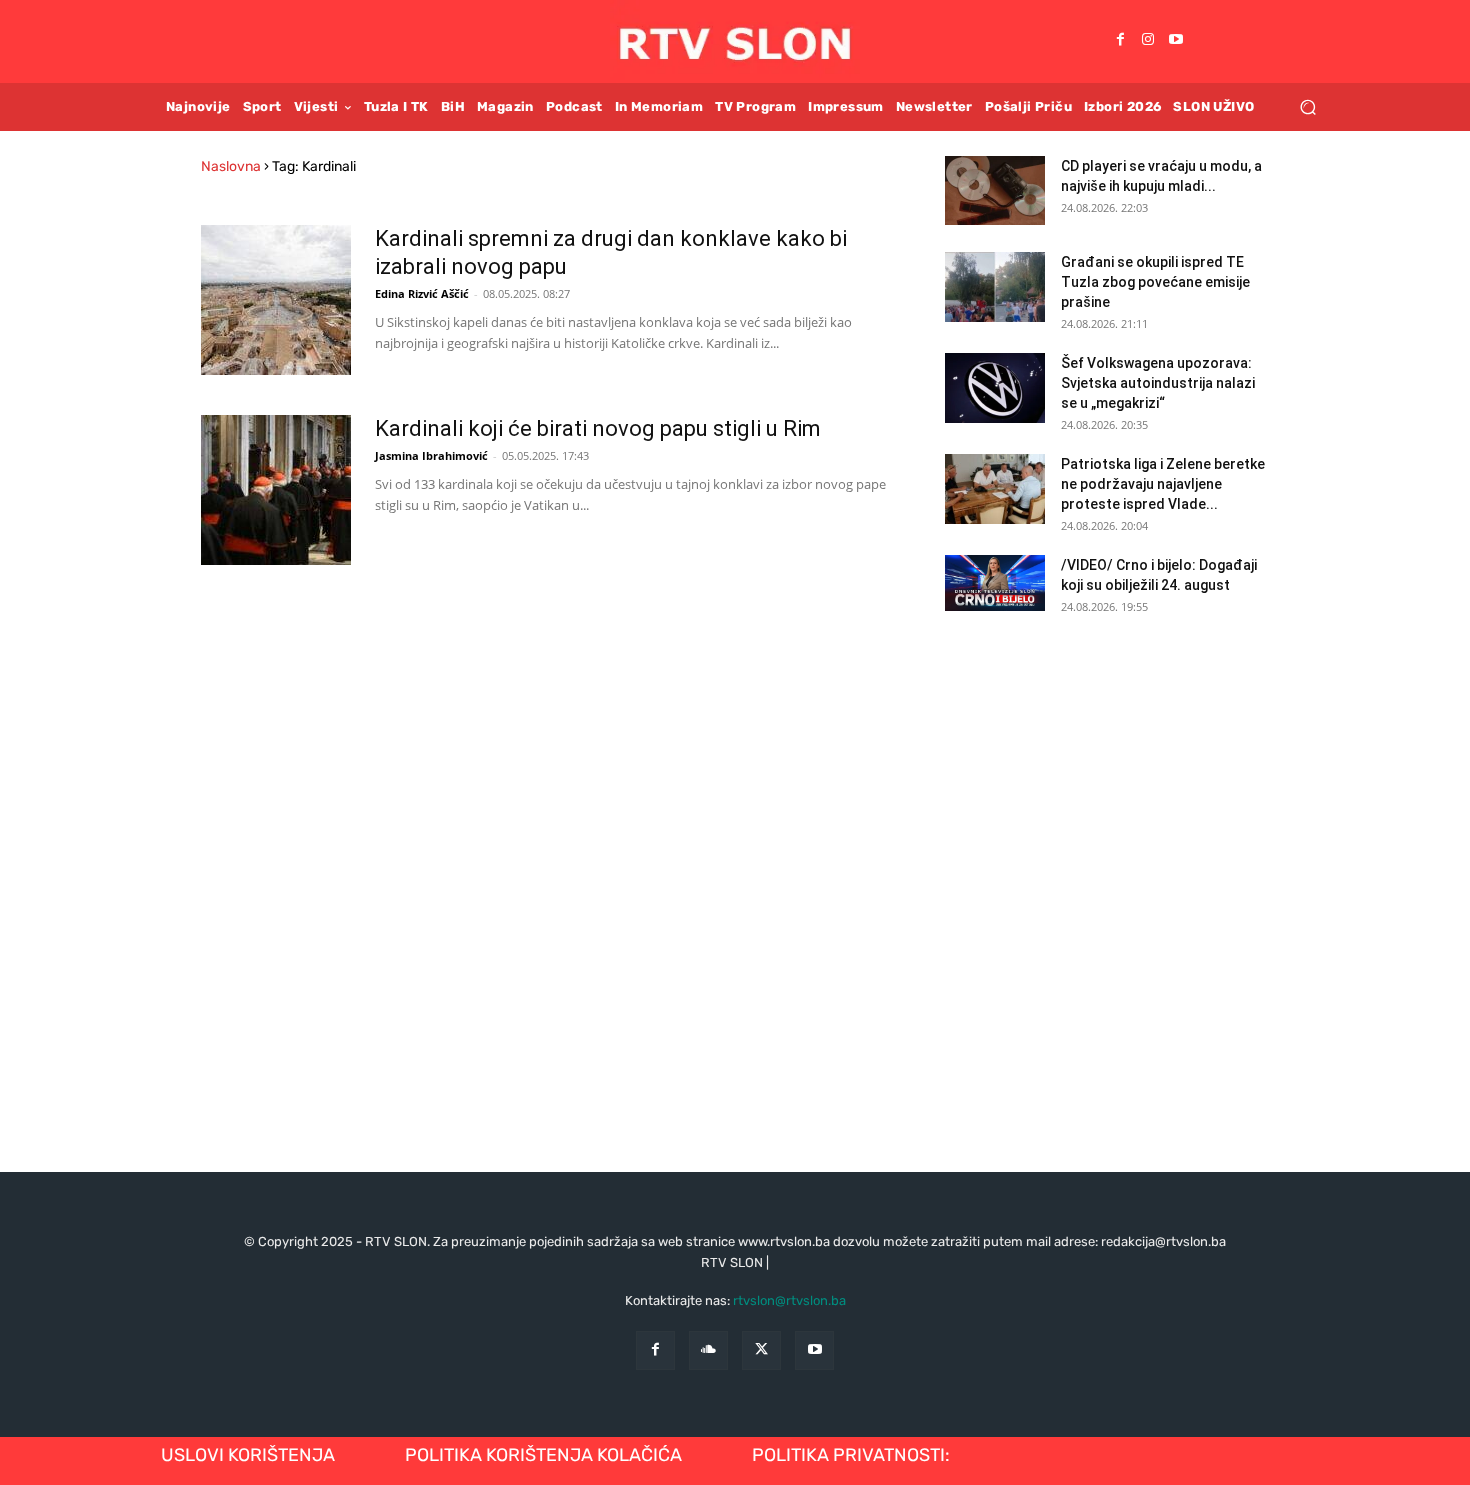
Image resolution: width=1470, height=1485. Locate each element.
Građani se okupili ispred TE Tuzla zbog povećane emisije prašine (1155, 282)
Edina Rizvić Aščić (422, 293)
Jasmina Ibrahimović (431, 455)
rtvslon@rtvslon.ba (789, 1300)
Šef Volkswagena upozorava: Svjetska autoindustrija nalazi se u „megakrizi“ (1158, 383)
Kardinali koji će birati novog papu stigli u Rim (598, 428)
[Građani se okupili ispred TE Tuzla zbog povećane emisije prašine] (995, 287)
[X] (761, 1350)
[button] (1307, 106)
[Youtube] (1176, 41)
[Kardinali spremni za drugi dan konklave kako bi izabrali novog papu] (276, 300)
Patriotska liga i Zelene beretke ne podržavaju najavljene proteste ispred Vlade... (1163, 484)
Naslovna (231, 166)
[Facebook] (1120, 41)
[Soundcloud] (708, 1350)
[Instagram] (1148, 41)
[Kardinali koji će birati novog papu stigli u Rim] (276, 490)
